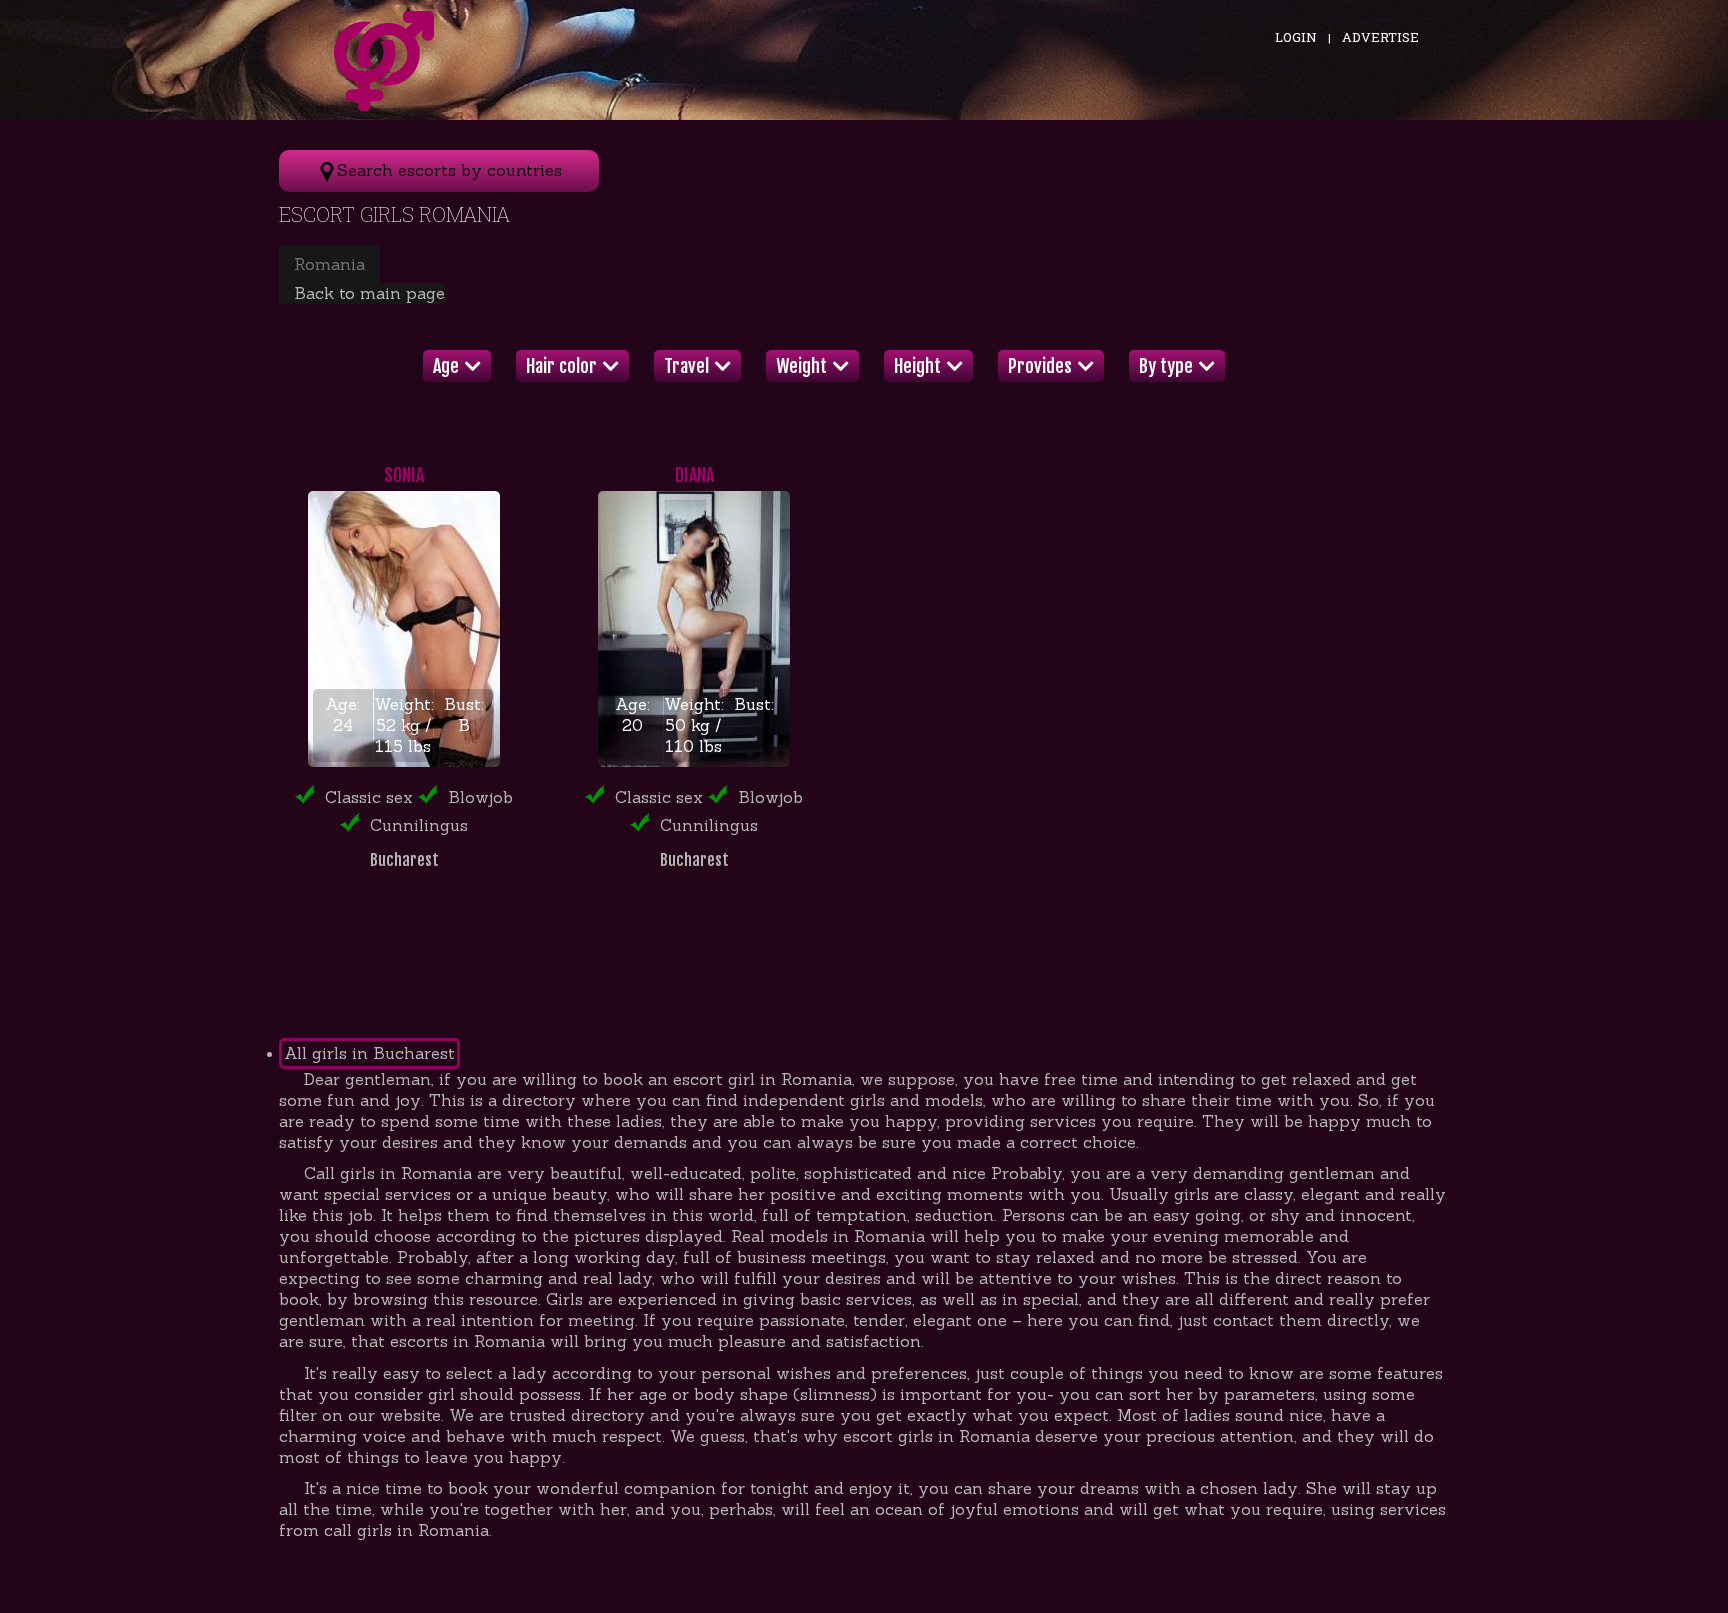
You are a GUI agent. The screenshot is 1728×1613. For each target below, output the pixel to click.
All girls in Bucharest (369, 1053)
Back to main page (369, 293)
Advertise (1380, 37)
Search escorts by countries (449, 170)
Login (1296, 37)
